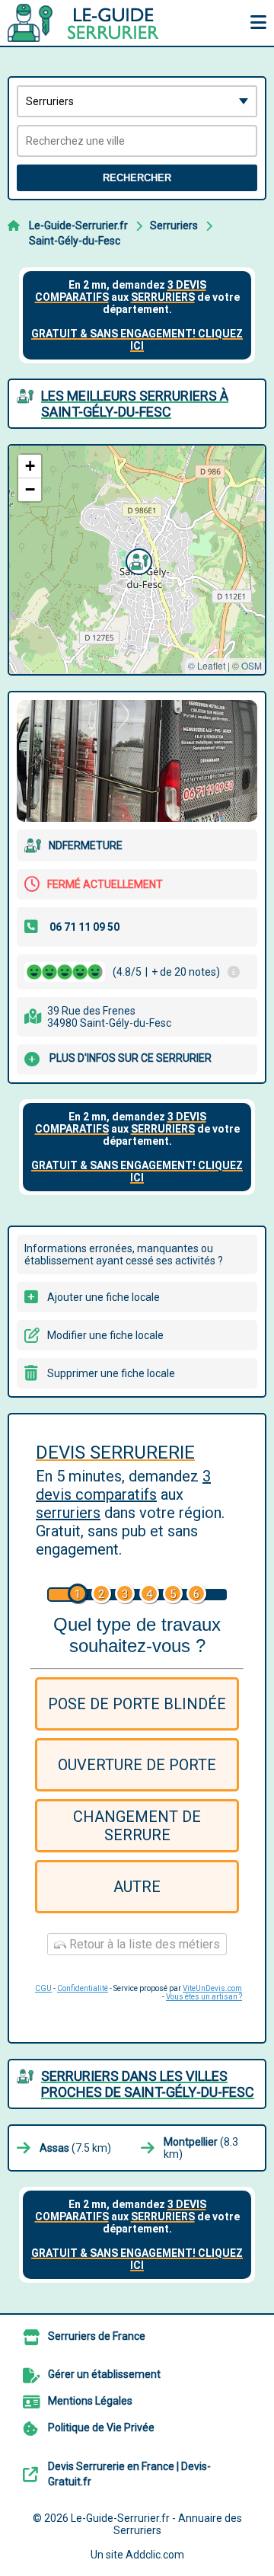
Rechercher (137, 178)
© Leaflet (207, 665)
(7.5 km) (75, 2148)
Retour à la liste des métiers (143, 1944)
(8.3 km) (201, 2148)
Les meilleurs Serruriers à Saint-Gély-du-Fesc (135, 404)
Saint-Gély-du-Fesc (75, 241)
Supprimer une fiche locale (111, 1373)
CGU (43, 1988)
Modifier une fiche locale (105, 1335)
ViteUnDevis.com (212, 1988)
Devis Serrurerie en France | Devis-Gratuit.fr (129, 2474)
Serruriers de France (97, 2336)
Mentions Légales (90, 2401)
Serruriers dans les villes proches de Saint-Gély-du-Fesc (148, 2084)
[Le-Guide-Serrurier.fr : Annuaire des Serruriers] (103, 23)
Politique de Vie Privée (101, 2427)
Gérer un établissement (104, 2374)
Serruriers (174, 225)
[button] (137, 560)
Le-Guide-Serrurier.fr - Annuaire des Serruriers (156, 2524)
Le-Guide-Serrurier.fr (78, 225)
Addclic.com (155, 2555)
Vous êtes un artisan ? (204, 1997)
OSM (252, 665)
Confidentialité (83, 1988)
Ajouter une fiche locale (104, 1297)
